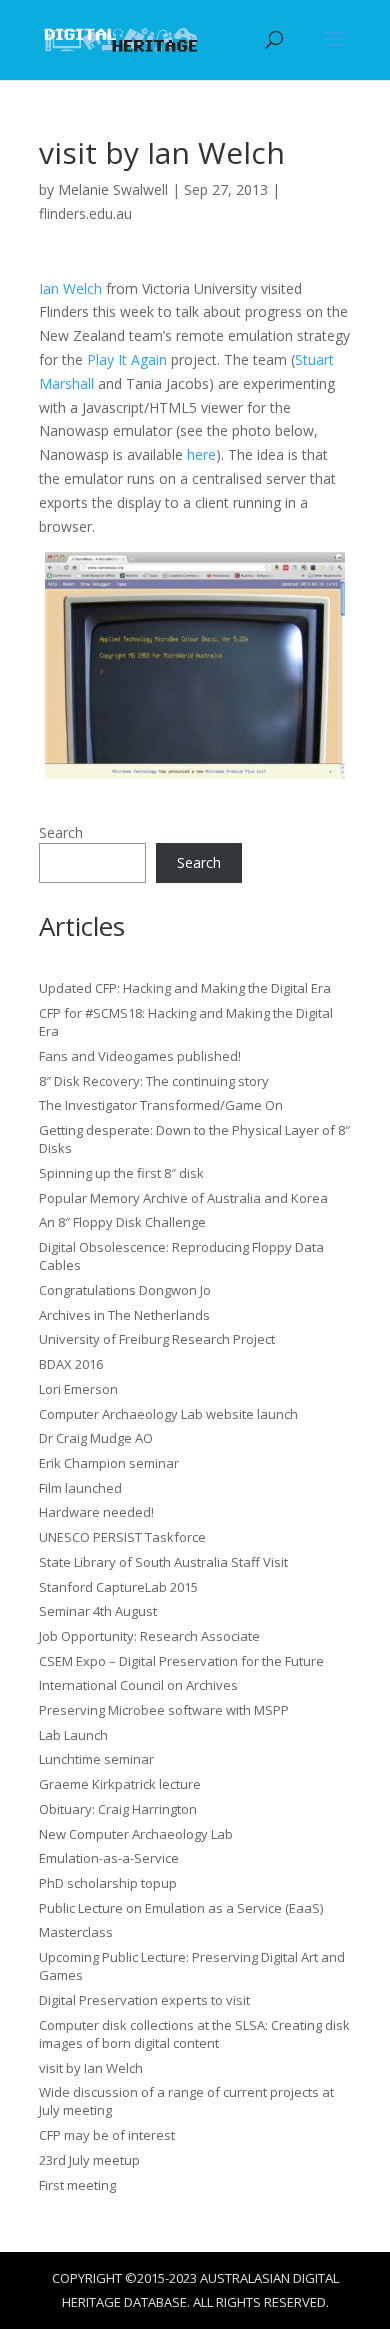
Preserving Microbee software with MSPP (164, 1710)
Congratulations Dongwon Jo (125, 1290)
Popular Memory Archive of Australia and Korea (183, 1198)
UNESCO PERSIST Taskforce (122, 1537)
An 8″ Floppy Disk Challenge (122, 1222)
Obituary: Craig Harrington (118, 1809)
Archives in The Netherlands (124, 1315)
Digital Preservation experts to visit (144, 2000)
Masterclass (76, 1932)
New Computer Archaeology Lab (136, 1834)
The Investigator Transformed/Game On (161, 1105)
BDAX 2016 (71, 1364)
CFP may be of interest (107, 2135)
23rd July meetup (89, 2160)
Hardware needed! (96, 1512)
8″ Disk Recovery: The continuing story (154, 1081)
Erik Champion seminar (109, 1463)
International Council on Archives (138, 1685)
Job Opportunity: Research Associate (149, 1636)
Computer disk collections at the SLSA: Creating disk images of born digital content (194, 2034)
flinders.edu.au (85, 213)
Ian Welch (70, 288)
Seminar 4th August (98, 1611)
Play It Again (127, 359)
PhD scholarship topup (108, 1883)
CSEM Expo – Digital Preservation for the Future (181, 1661)
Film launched (80, 1488)
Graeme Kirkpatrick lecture (120, 1784)
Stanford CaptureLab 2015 (118, 1587)
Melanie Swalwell (113, 189)
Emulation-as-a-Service (109, 1858)
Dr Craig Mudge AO (96, 1438)
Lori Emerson (78, 1389)
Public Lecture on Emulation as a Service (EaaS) (181, 1908)
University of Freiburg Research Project (157, 1339)
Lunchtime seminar (96, 1759)
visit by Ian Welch (91, 2068)
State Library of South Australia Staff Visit (163, 1562)
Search (61, 832)
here (201, 454)
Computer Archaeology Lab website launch (168, 1414)
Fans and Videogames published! (140, 1056)
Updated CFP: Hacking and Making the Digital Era (185, 988)
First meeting (77, 2185)
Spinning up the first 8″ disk (121, 1173)
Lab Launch (73, 1735)
